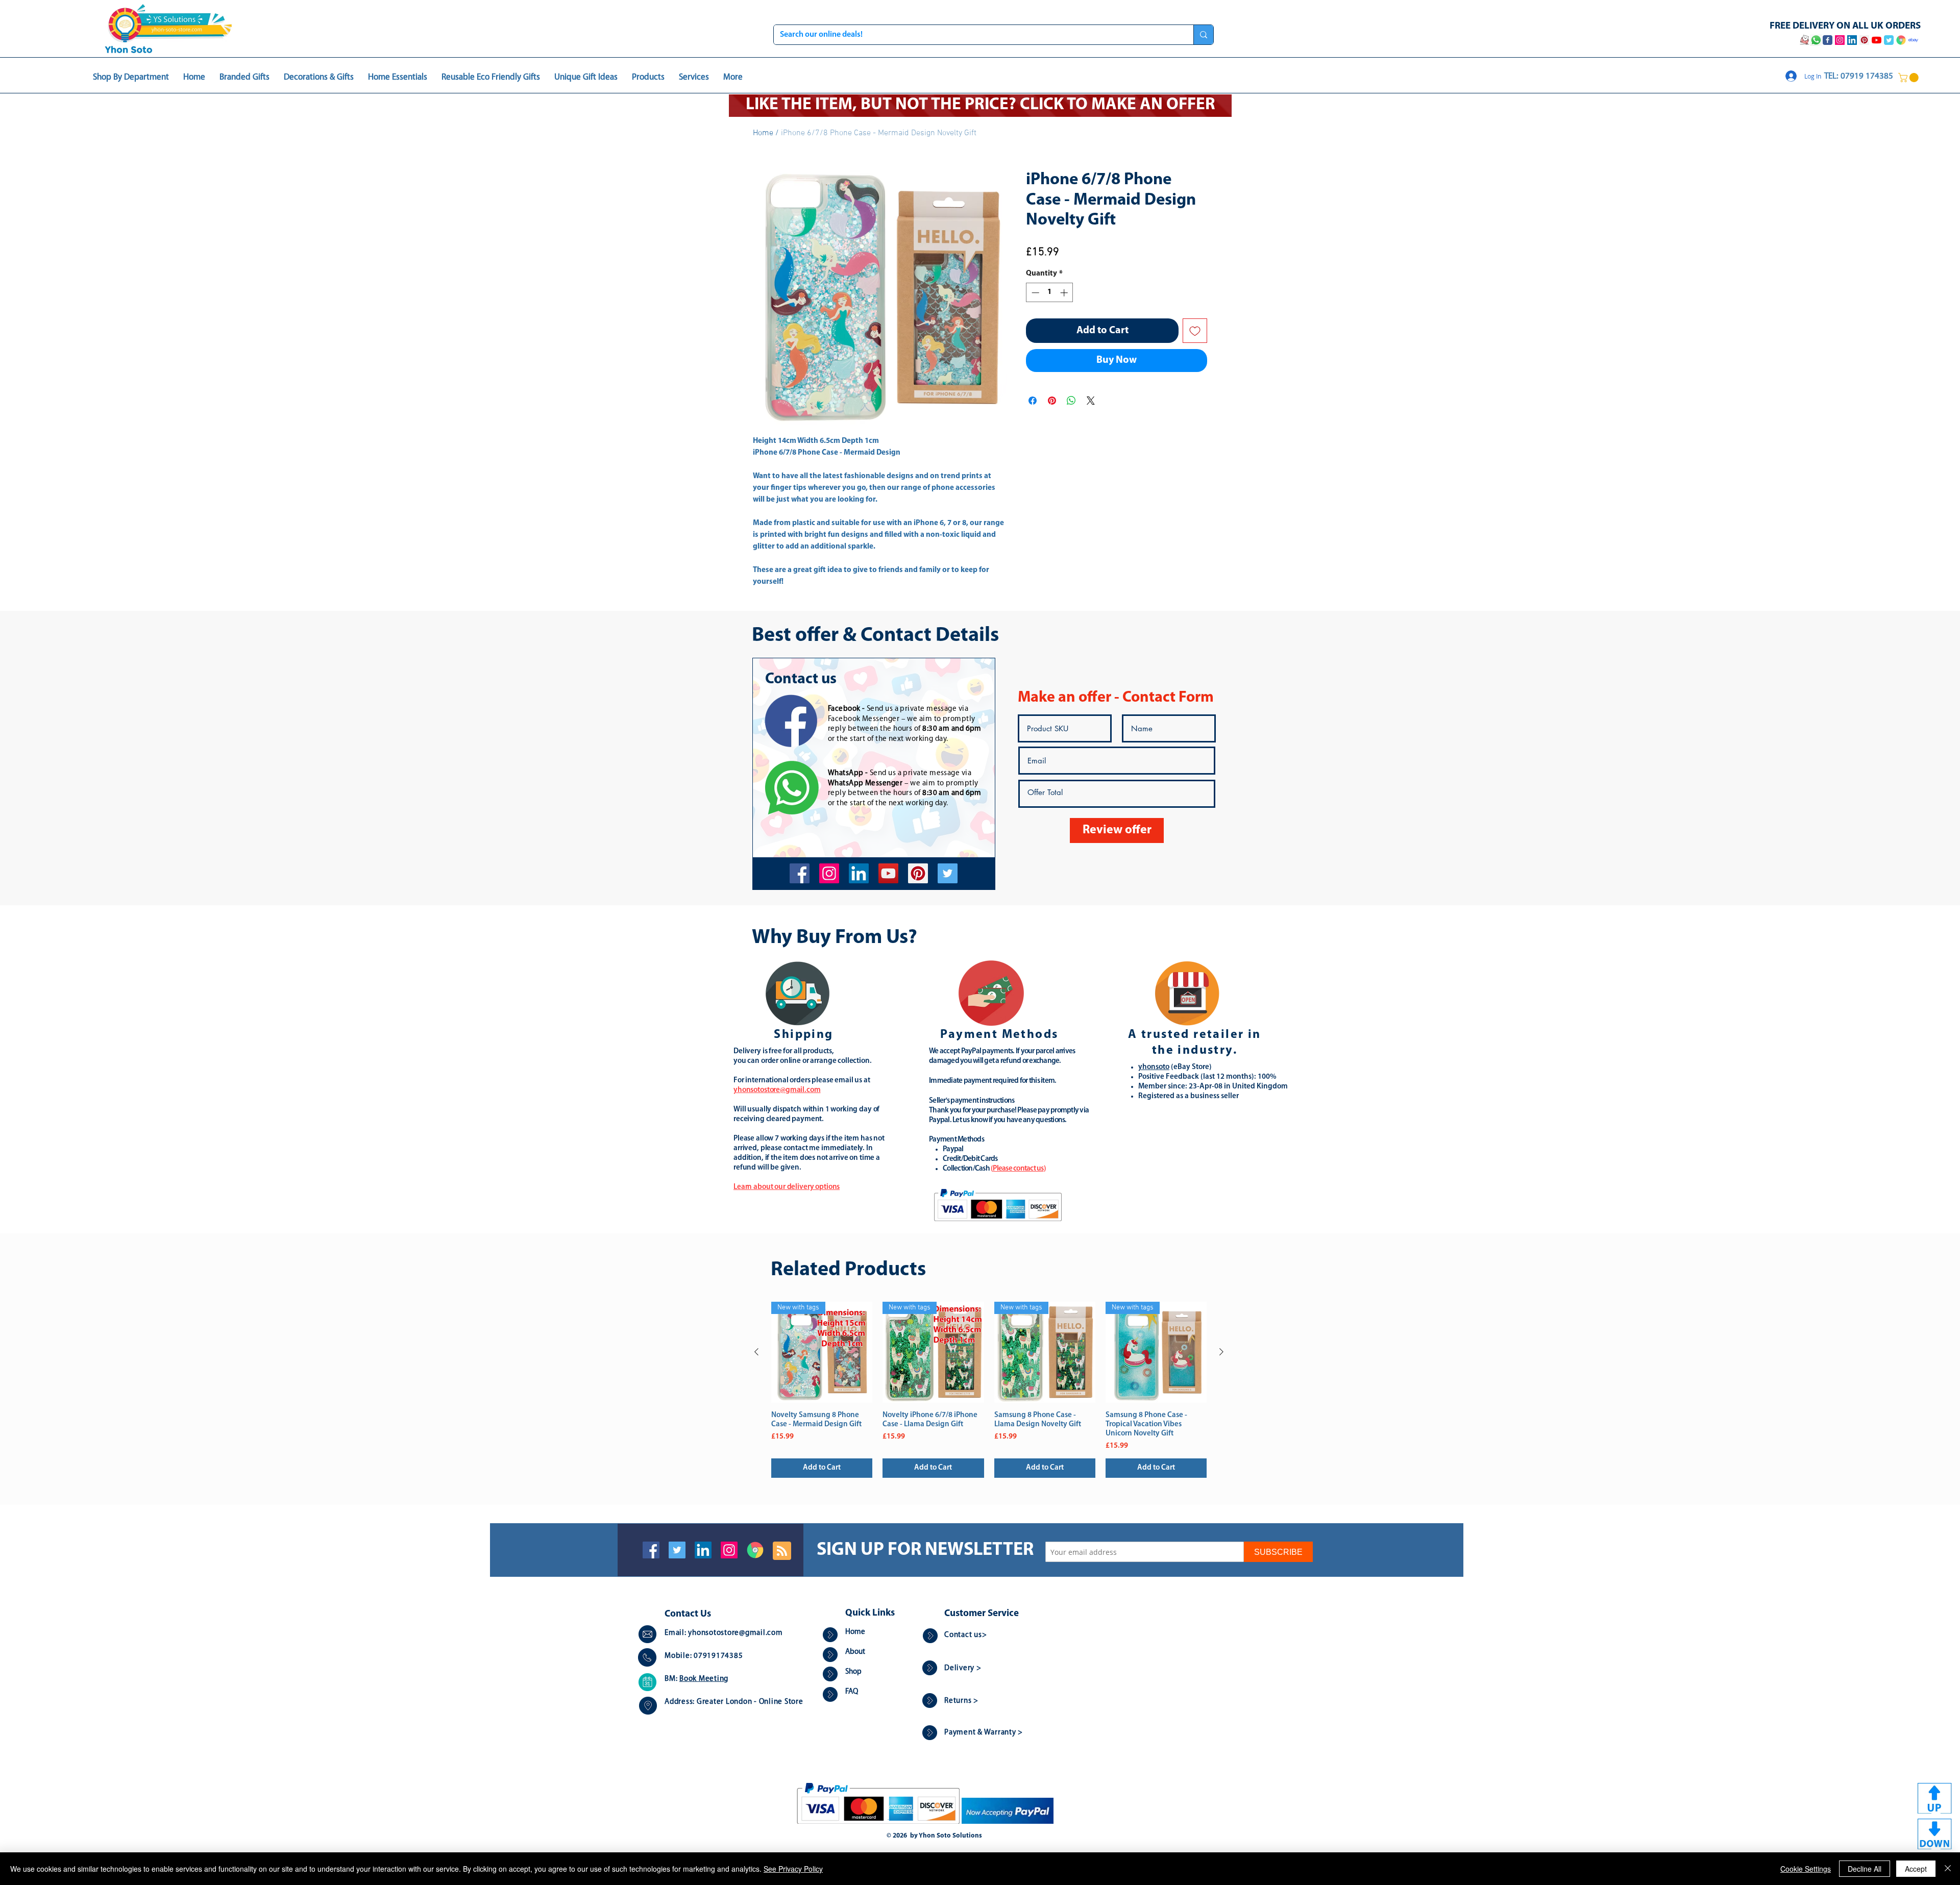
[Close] (1948, 1869)
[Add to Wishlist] (1195, 331)
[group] (989, 1390)
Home (763, 133)
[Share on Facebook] (1033, 401)
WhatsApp (846, 773)
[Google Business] (755, 1550)
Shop (853, 1672)
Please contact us (1018, 1169)
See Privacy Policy (793, 1869)
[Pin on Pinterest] (1052, 401)
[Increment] (1065, 293)
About (855, 1652)
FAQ (852, 1692)
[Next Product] (1221, 1352)
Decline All (1865, 1869)
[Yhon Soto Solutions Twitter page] (1889, 40)
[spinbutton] (1050, 293)
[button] (1909, 78)
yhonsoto (1154, 1067)
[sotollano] (948, 873)
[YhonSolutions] (918, 873)
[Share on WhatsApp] (1071, 401)
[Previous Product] (756, 1352)
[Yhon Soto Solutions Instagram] (1840, 40)
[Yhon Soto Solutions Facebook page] (1828, 40)
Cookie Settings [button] (1806, 1869)
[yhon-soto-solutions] (859, 873)
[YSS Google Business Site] (1901, 40)
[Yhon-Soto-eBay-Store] (1913, 40)
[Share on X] (1091, 401)
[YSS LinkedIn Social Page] (1852, 40)
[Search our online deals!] (1203, 35)
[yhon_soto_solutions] (829, 873)
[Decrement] (1034, 293)
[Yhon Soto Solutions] (888, 873)
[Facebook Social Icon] (651, 1550)
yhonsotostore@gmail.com (735, 1633)
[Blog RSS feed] (782, 1551)
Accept (1916, 1869)
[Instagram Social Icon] (729, 1550)
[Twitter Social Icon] (677, 1550)
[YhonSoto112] (800, 873)
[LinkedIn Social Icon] (703, 1550)
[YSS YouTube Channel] (1877, 40)
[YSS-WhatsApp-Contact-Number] (1816, 40)
